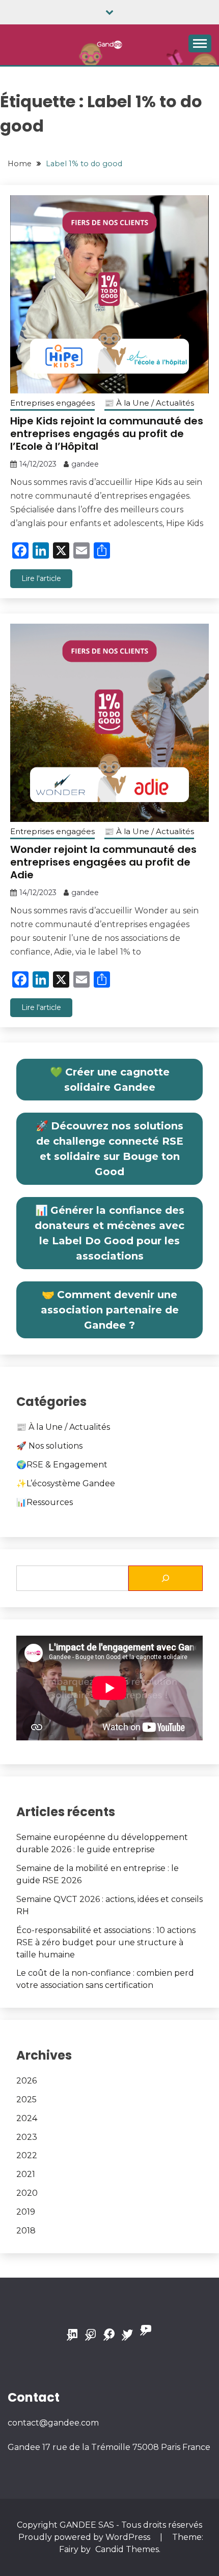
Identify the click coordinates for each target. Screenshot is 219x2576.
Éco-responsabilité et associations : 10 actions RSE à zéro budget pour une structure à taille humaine (106, 1942)
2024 (27, 2118)
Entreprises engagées (52, 403)
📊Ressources (45, 1502)
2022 (27, 2155)
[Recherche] (166, 1578)
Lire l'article (41, 578)
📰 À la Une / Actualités (149, 403)
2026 (26, 2081)
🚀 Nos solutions (49, 1446)
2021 (26, 2174)
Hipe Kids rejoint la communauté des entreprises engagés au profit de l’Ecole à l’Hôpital (107, 434)
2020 (27, 2193)
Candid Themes (127, 2549)
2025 (26, 2099)
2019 (26, 2212)
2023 (27, 2137)
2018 (26, 2231)
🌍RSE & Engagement (62, 1465)
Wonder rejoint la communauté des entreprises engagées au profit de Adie (103, 862)
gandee (85, 464)
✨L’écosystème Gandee (66, 1483)
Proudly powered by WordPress (85, 2537)
